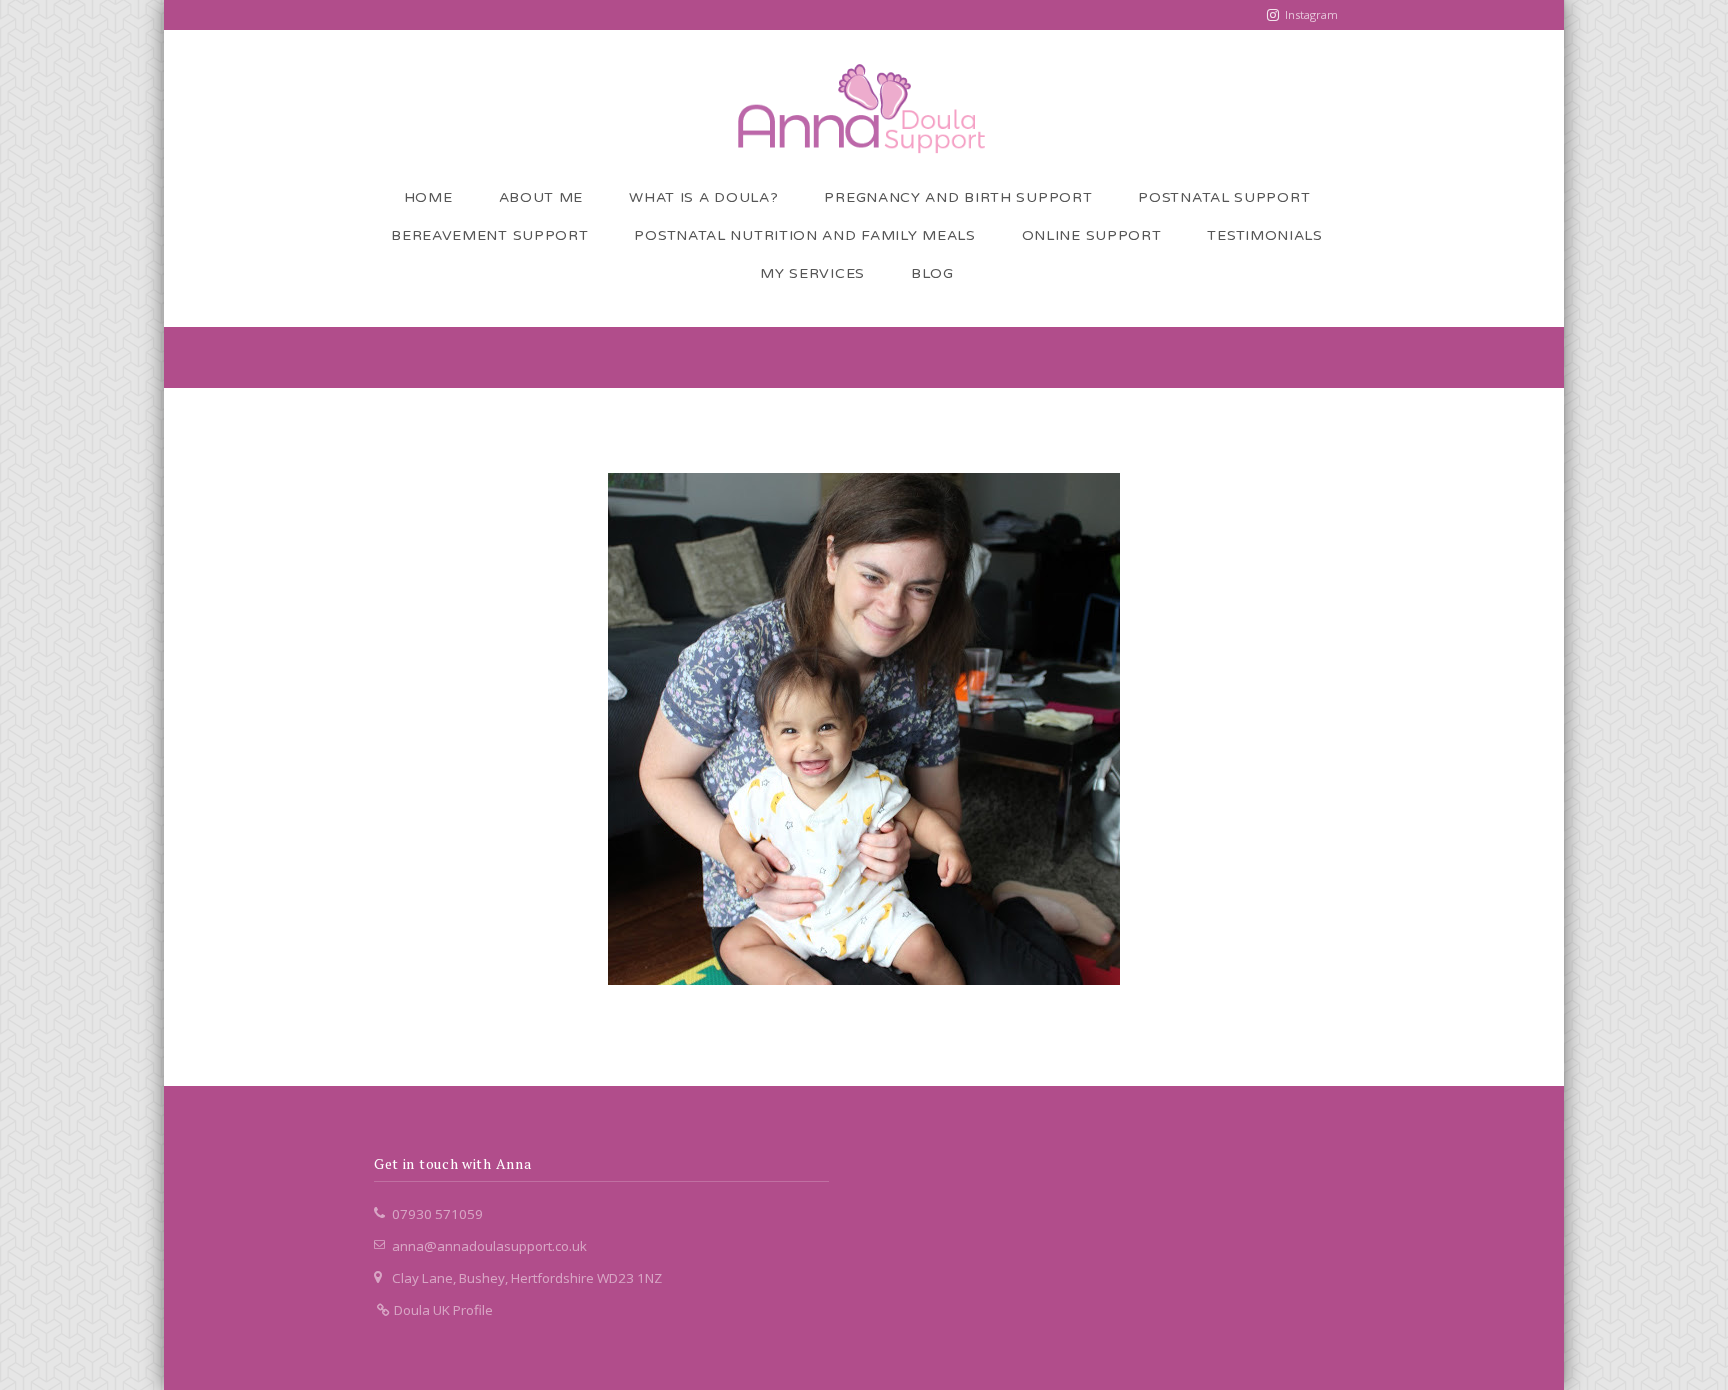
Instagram (1311, 14)
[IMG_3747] (864, 729)
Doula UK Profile (442, 1310)
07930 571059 (437, 1214)
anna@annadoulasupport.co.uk (489, 1246)
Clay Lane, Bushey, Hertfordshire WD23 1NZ (527, 1278)
